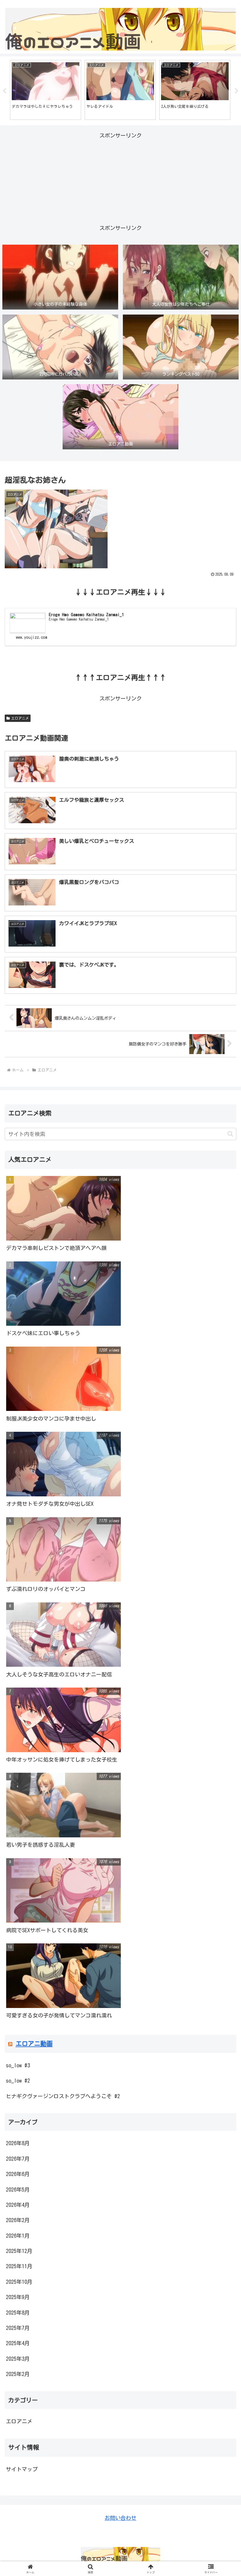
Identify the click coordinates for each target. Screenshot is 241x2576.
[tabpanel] (46, 90)
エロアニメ (20, 718)
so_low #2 (18, 2081)
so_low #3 (18, 2065)
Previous (4, 91)
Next (237, 91)
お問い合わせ (120, 2518)
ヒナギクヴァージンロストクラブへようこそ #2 (63, 2096)
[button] (230, 1134)
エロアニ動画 (34, 2044)
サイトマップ (22, 2469)
